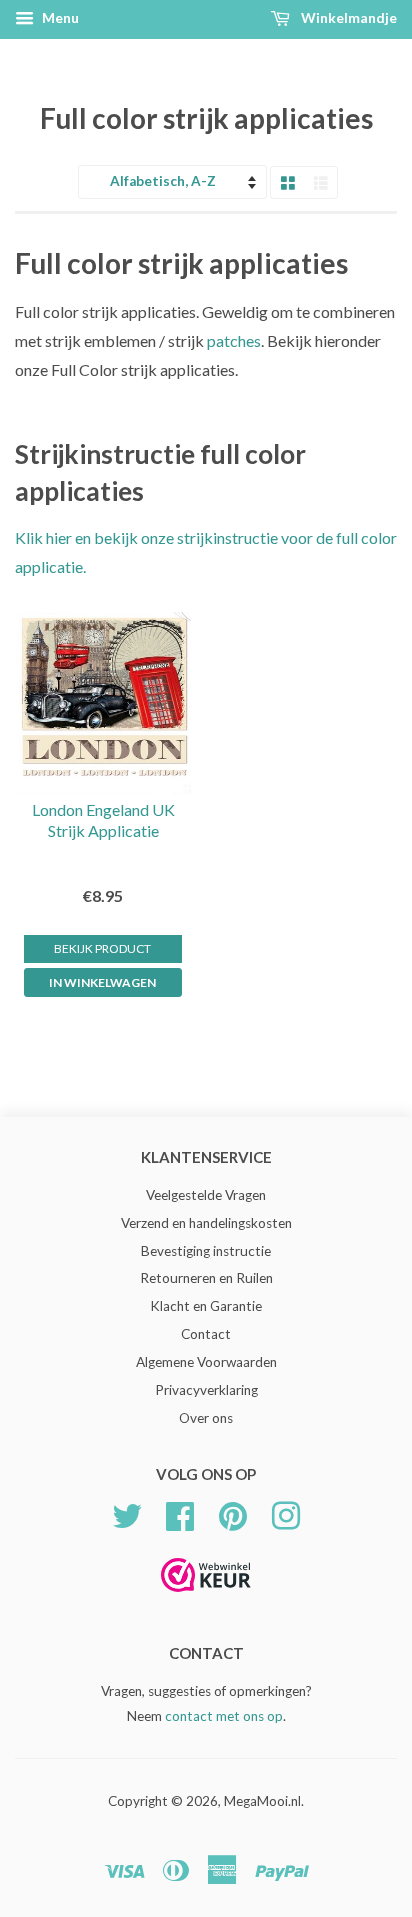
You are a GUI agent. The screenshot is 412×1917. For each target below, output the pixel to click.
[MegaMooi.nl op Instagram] (286, 1513)
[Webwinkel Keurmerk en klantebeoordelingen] (206, 1598)
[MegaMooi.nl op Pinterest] (233, 1513)
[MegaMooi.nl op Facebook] (180, 1513)
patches (234, 340)
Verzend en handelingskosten (206, 1223)
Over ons (206, 1418)
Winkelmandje (347, 17)
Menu (59, 17)
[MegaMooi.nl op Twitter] (127, 1513)
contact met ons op (224, 1716)
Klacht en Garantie (206, 1306)
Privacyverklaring (206, 1390)
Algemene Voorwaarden (206, 1362)
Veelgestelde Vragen (206, 1195)
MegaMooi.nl (262, 1801)
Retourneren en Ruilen (206, 1278)
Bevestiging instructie (206, 1251)
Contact (206, 1334)
